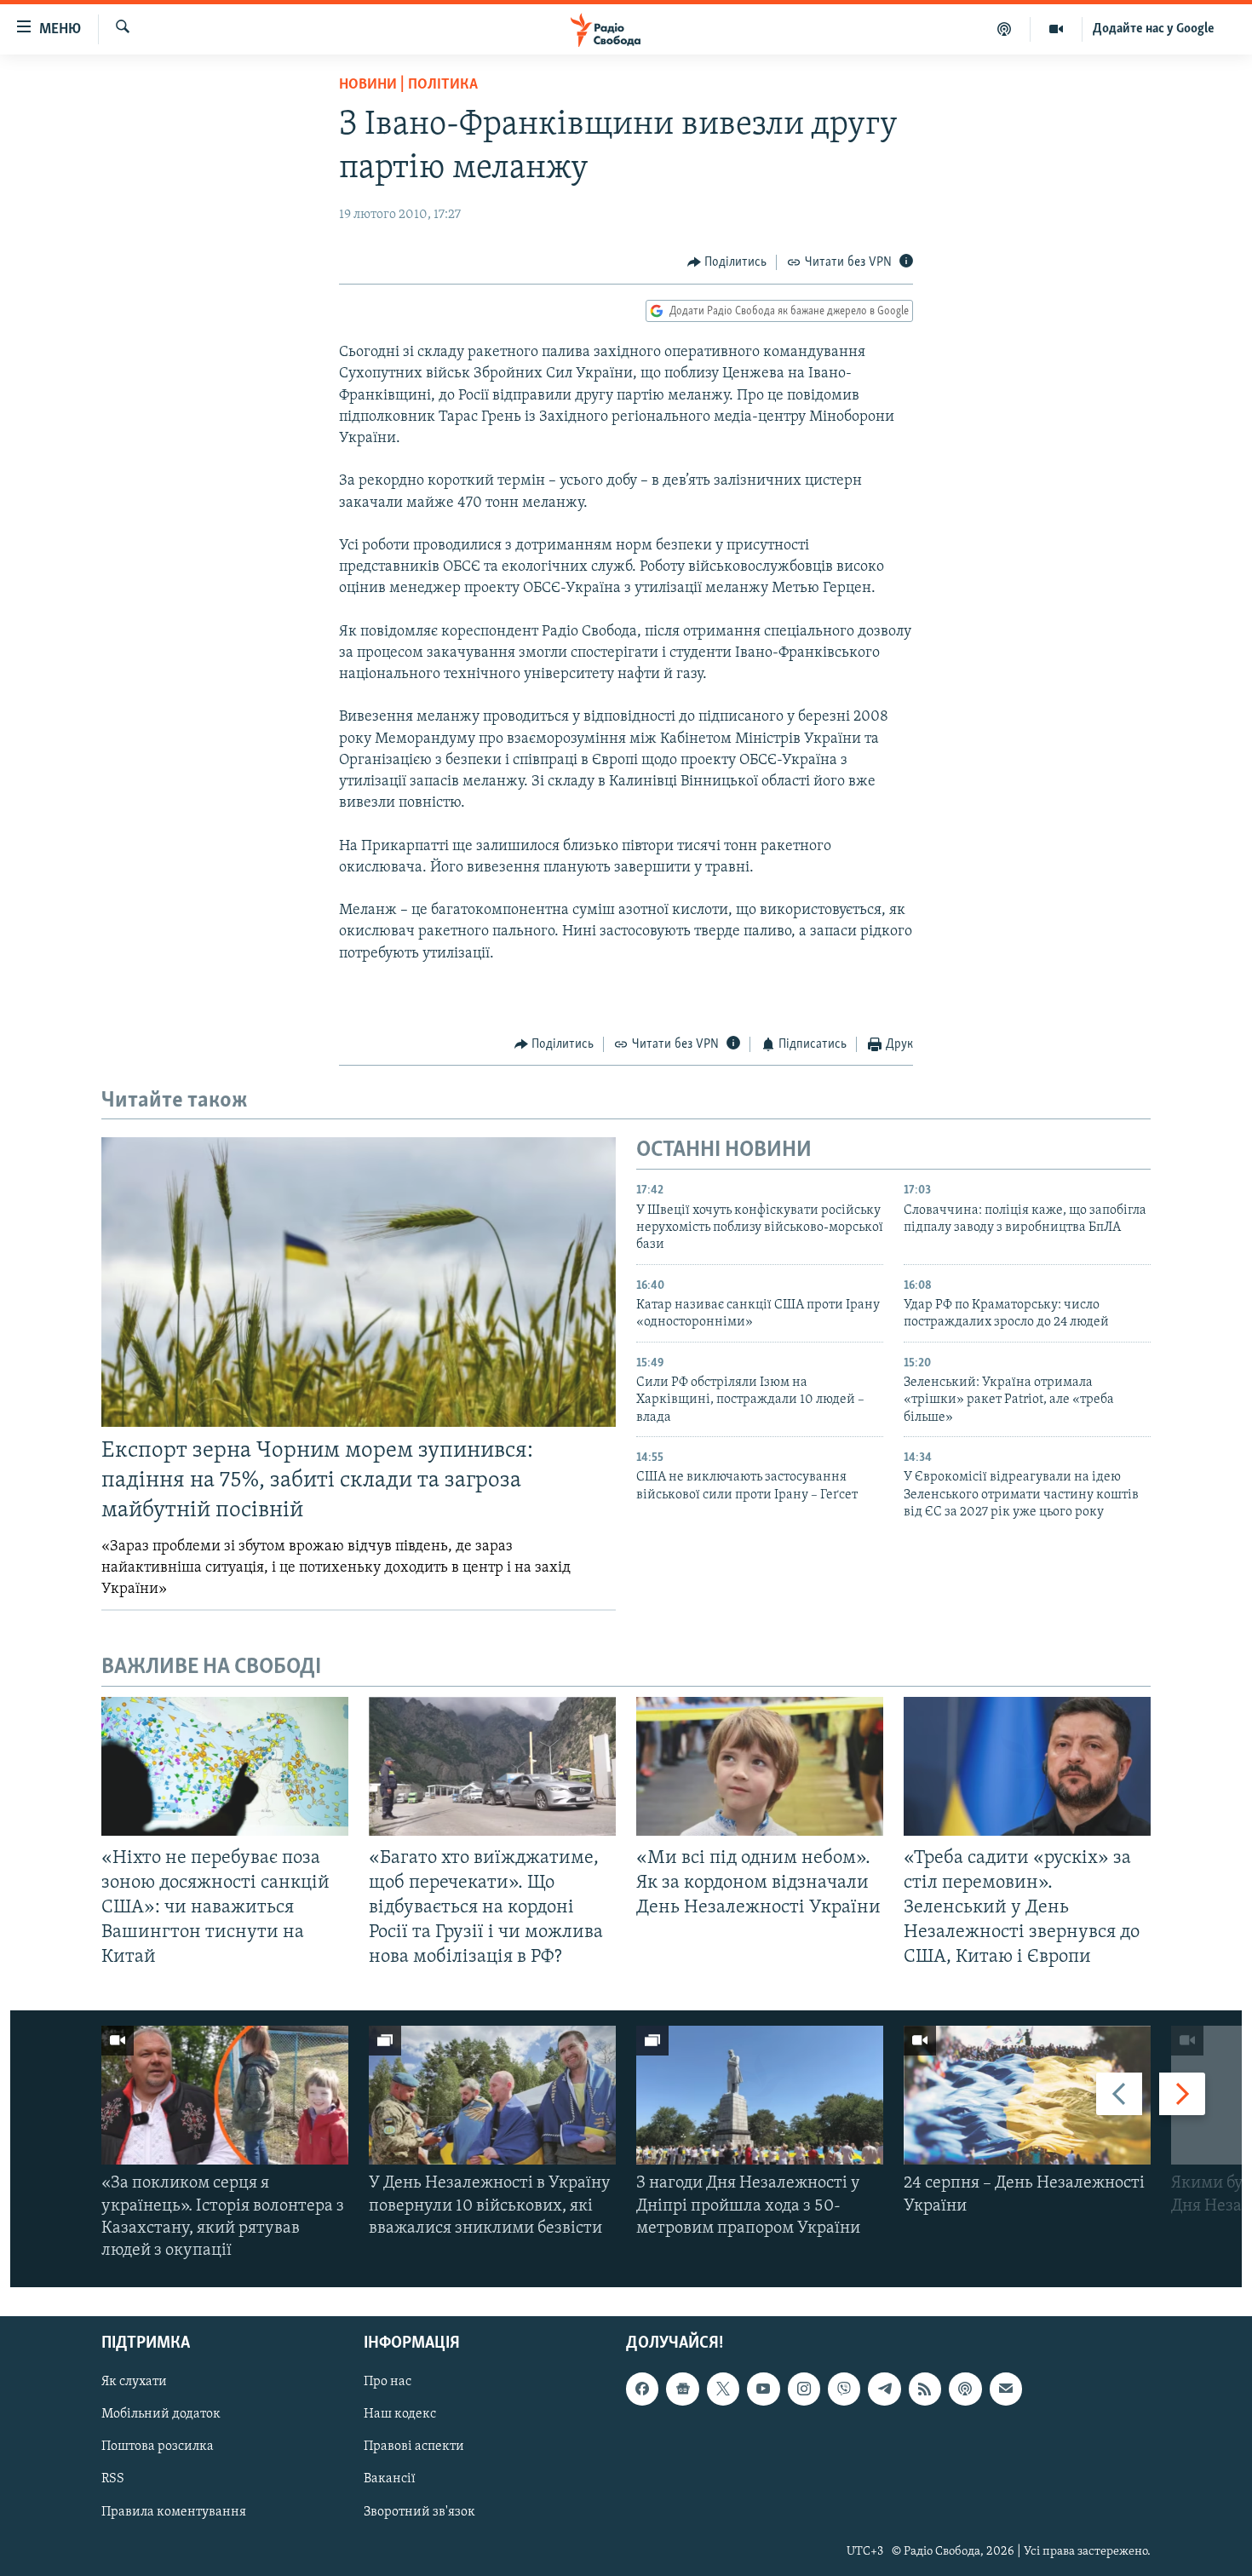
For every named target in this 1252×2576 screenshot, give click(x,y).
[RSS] (925, 2389)
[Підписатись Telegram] (884, 2389)
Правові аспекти (414, 2447)
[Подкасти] (1005, 29)
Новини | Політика (408, 85)
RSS (113, 2480)
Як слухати (134, 2383)
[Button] (727, 262)
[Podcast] (965, 2389)
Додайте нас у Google (1154, 29)
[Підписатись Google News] (682, 2389)
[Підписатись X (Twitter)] (723, 2389)
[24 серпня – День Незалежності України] (1027, 2095)
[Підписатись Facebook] (642, 2389)
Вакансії (390, 2480)
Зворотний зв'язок (419, 2512)
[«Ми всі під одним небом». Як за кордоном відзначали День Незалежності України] (760, 1766)
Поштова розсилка (158, 2447)
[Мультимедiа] (1057, 29)
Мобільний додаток (161, 2415)
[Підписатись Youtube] (763, 2389)
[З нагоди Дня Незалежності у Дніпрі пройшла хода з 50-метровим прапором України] (760, 2095)
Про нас (388, 2383)
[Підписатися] (1006, 2389)
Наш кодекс (400, 2415)
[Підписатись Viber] (844, 2389)
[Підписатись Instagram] (804, 2389)
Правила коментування (174, 2512)
